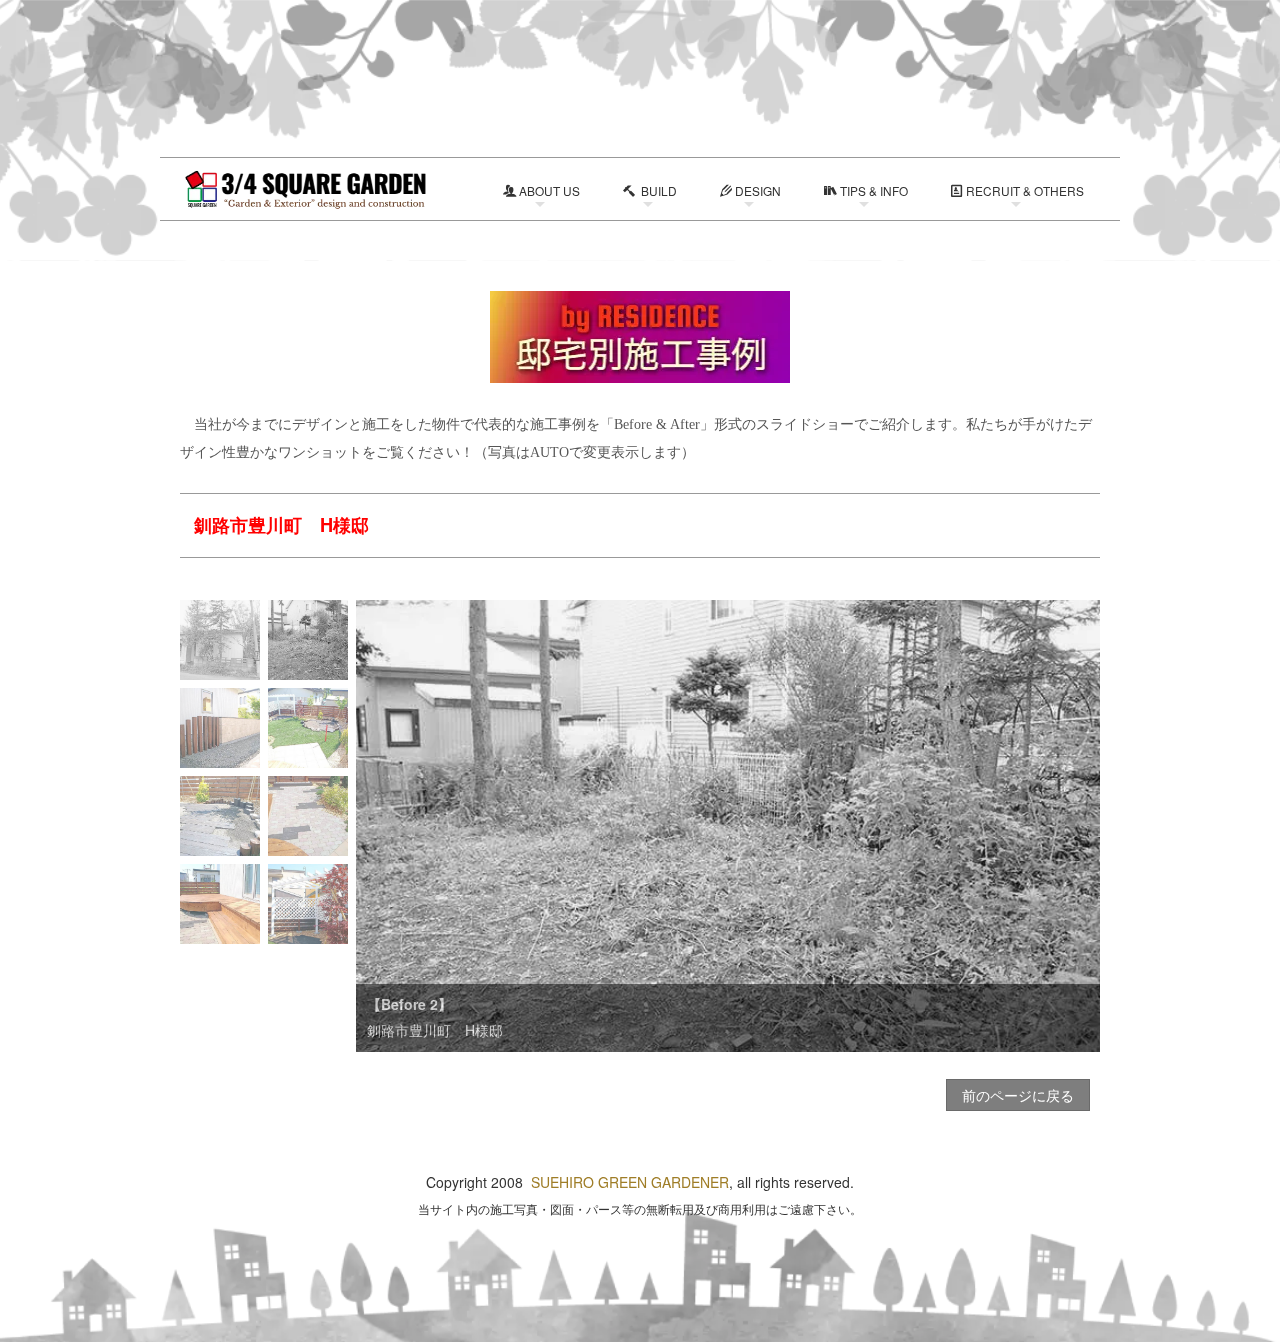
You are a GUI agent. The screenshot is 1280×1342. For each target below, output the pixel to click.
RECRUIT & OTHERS (1025, 190)
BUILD (657, 190)
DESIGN (758, 190)
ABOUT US (549, 190)
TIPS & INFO (874, 190)
